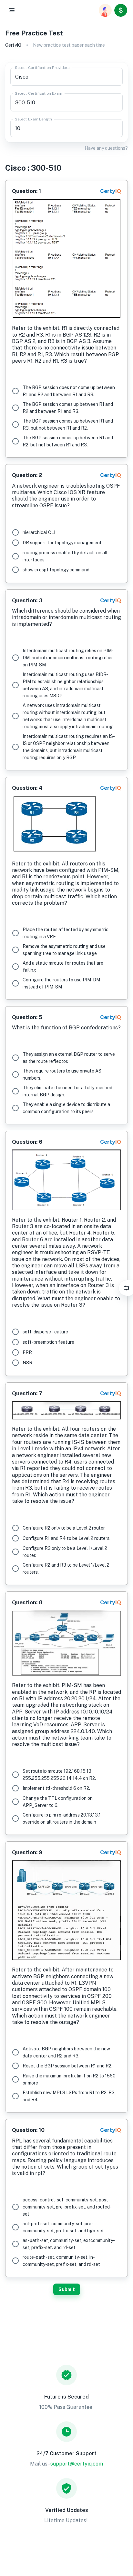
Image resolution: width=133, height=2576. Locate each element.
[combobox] (66, 77)
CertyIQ (13, 45)
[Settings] (127, 1288)
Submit (67, 2289)
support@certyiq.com (77, 2464)
